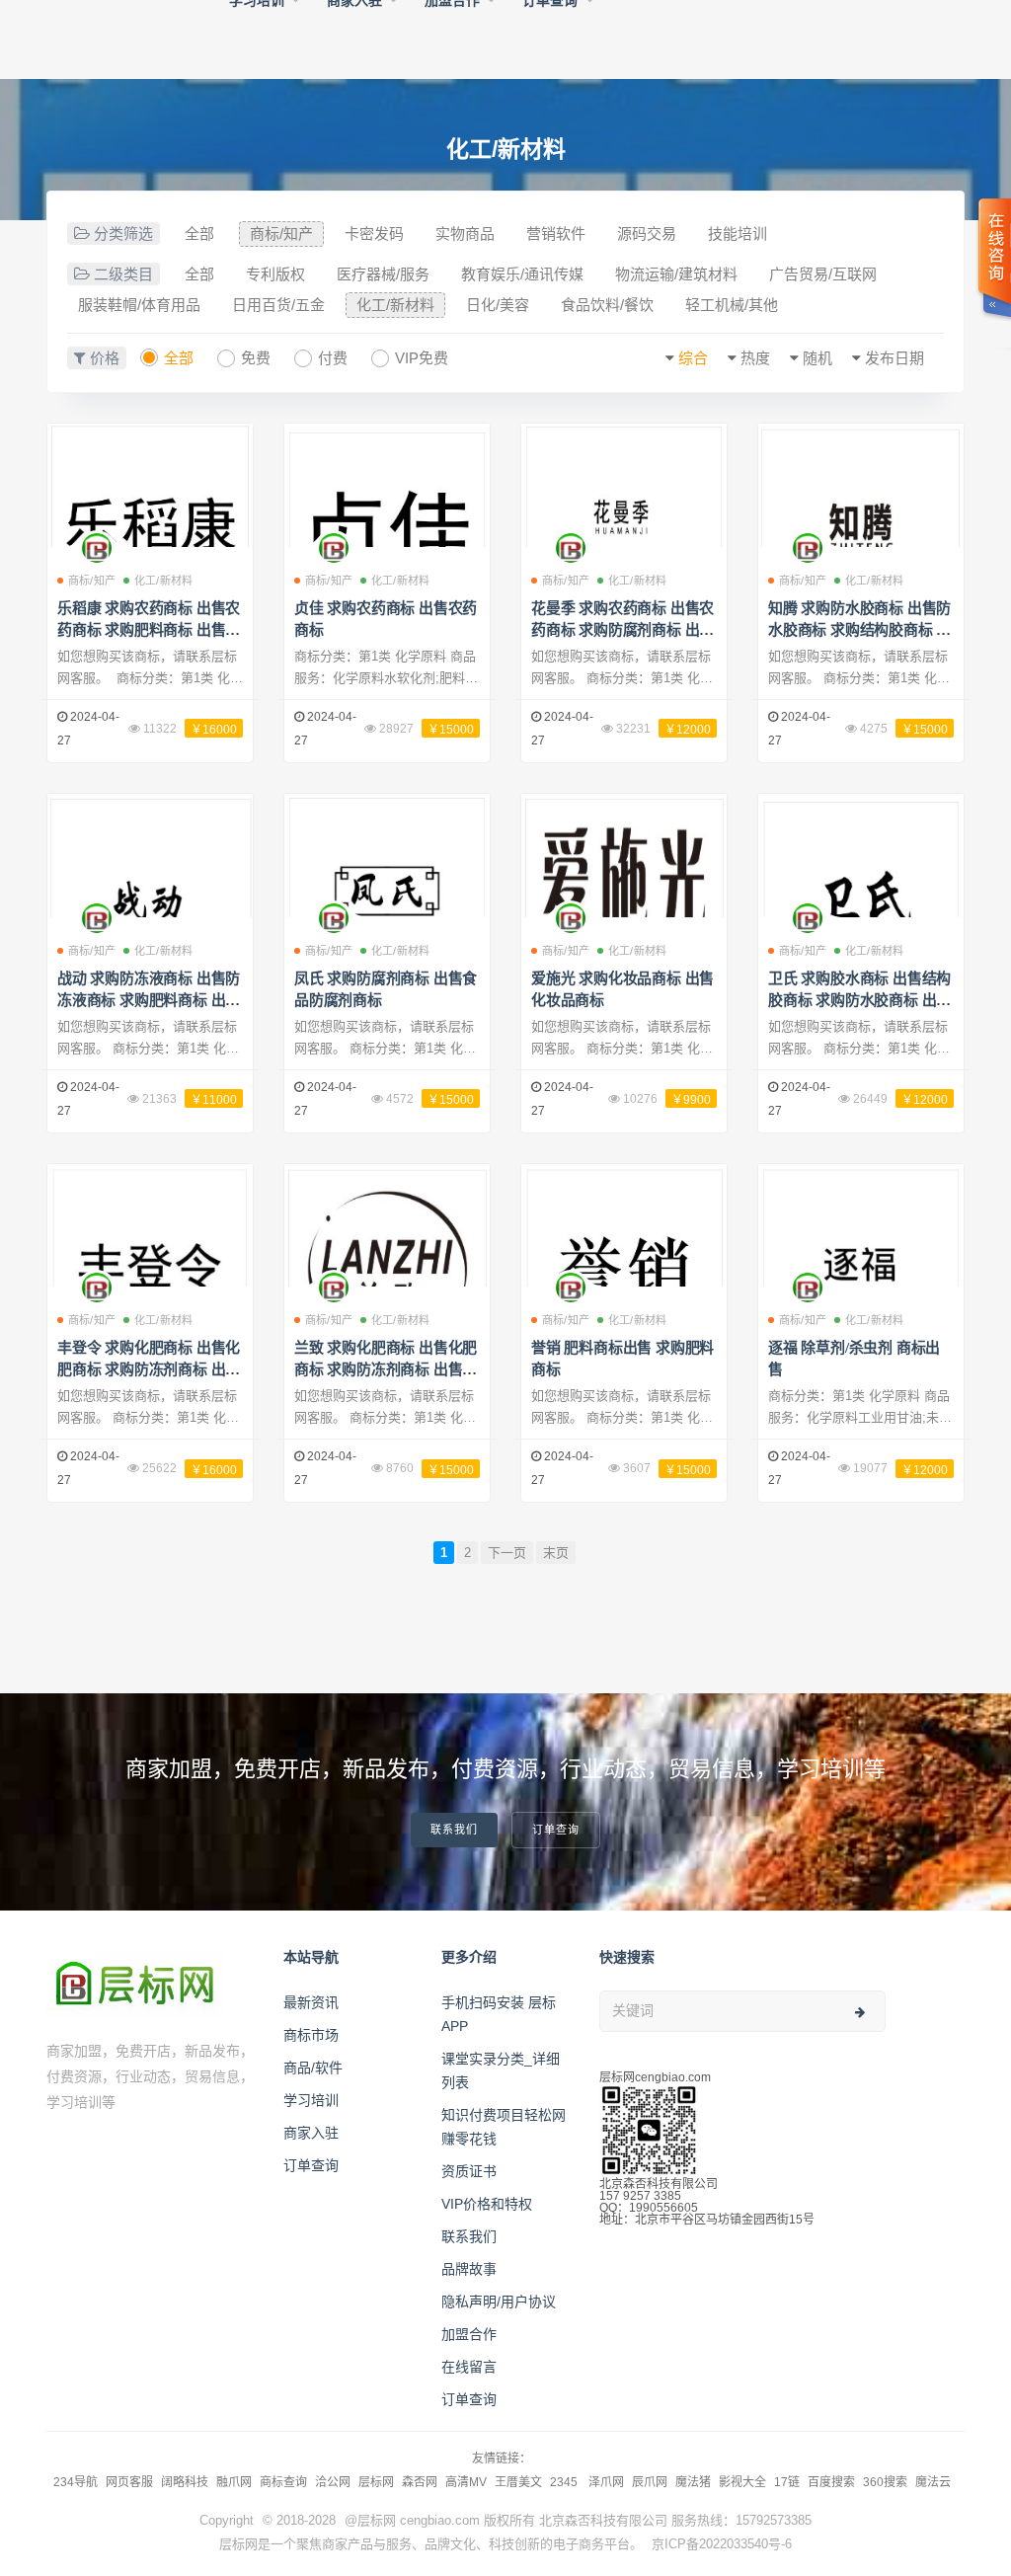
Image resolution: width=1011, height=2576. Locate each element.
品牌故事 (469, 2269)
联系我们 (454, 1830)
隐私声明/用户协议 (499, 2302)
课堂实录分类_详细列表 (501, 2070)
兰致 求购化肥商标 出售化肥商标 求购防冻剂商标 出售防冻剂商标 (386, 1369)
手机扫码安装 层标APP (499, 2014)
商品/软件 (313, 2068)
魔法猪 (693, 2482)
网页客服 (129, 2482)
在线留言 (469, 2367)
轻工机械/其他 (732, 305)
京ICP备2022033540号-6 (722, 2544)
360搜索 (885, 2482)
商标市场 (311, 2035)
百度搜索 (831, 2482)
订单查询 (556, 1830)
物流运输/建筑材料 (676, 274)
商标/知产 (281, 234)
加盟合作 (469, 2334)
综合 (693, 358)
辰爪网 (650, 2482)
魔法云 (933, 2482)
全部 (199, 234)
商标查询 (283, 2482)
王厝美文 (518, 2482)
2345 (565, 2482)
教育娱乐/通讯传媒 (522, 274)
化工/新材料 (395, 305)
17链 (787, 2482)
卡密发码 (374, 234)
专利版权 (275, 274)
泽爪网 (606, 2482)
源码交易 (647, 234)
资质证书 (469, 2171)
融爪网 (234, 2482)
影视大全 (742, 2482)
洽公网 (333, 2482)
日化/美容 (498, 305)
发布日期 (894, 358)
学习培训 (311, 2100)
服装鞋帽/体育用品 (139, 305)
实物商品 (465, 234)
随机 (817, 358)
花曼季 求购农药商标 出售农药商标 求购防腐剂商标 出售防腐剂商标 (622, 630)
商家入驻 (311, 2133)
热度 (755, 358)
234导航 (76, 2482)
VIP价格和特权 (487, 2204)
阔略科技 (185, 2482)
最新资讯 (311, 2002)
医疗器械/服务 (383, 274)
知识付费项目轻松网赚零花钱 (504, 2127)
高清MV (466, 2482)
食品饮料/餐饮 (607, 305)
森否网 (420, 2482)
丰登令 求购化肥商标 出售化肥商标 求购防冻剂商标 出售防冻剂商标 (149, 1369)
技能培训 (738, 234)
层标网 (376, 2482)
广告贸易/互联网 (823, 274)
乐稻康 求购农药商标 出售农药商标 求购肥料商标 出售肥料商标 (149, 630)
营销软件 (556, 234)
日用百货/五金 (278, 305)
